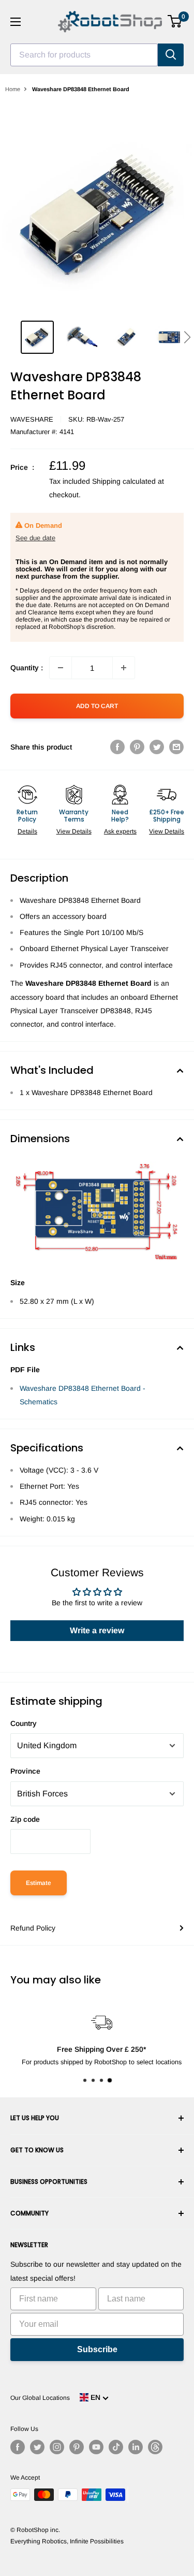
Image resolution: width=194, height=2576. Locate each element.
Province (25, 1771)
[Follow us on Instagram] (57, 2447)
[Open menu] (16, 22)
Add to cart (97, 706)
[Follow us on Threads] (155, 2447)
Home (13, 89)
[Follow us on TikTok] (116, 2447)
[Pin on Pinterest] (137, 746)
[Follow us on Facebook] (18, 2447)
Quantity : (27, 668)
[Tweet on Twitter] (157, 746)
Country (24, 1723)
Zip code (25, 1819)
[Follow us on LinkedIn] (136, 2447)
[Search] (171, 55)
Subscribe (97, 2349)
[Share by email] (176, 746)
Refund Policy (33, 1928)
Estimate (39, 1883)
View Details (74, 831)
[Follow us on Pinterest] (77, 2447)
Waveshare (32, 419)
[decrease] (61, 668)
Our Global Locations (40, 2398)
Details (27, 831)
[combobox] (84, 55)
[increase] (124, 668)
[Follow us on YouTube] (96, 2447)
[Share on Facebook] (117, 746)
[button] (187, 337)
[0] (175, 21)
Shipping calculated (124, 481)
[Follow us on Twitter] (37, 2447)
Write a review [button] (97, 1630)
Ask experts (120, 831)
